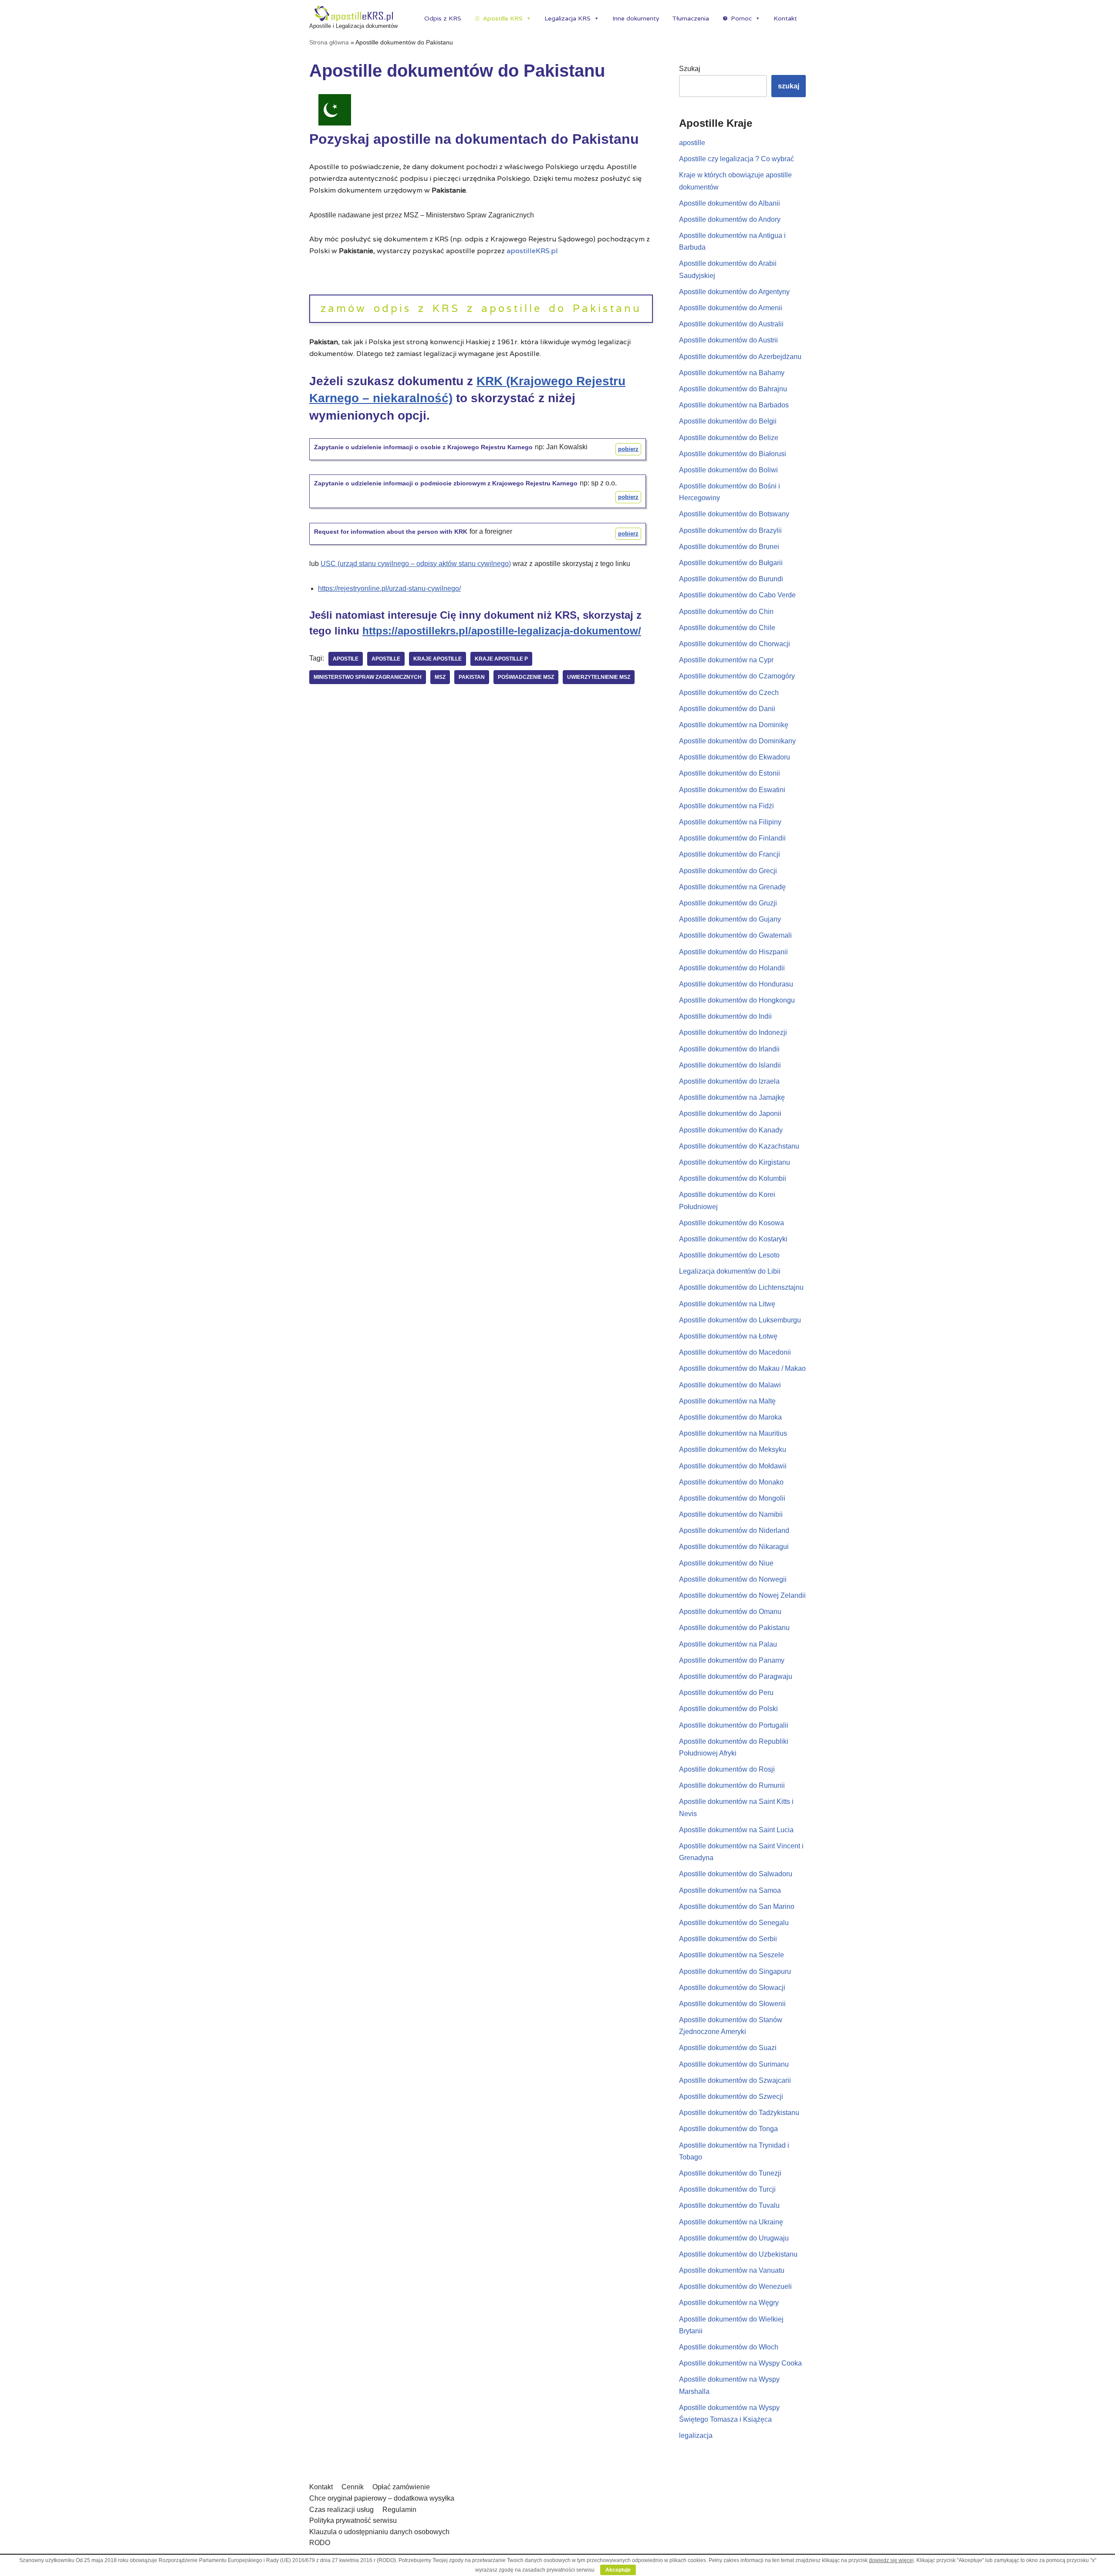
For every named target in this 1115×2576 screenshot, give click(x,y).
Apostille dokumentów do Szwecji (731, 2096)
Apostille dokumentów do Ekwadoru (735, 757)
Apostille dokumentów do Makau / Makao (742, 1368)
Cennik (353, 2487)
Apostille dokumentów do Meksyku (733, 1449)
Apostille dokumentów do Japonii (730, 1113)
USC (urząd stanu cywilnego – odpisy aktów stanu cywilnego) (416, 564)
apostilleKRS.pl (532, 251)
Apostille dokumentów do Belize (729, 438)
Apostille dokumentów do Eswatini (732, 790)
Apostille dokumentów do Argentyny (734, 292)
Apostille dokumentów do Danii (727, 709)
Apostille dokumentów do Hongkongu (737, 1000)
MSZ (440, 677)
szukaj (789, 86)
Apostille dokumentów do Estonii (730, 773)
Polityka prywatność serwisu (353, 2520)
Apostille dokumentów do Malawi (730, 1385)
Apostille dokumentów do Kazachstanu (739, 1146)
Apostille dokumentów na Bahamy (732, 373)
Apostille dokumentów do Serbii (728, 1939)
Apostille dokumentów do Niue (726, 1563)
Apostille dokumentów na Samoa (730, 1890)
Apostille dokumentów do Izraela (729, 1081)
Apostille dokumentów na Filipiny (730, 822)
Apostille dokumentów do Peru (726, 1693)
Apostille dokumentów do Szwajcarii (735, 2080)
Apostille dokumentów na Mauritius (733, 1433)
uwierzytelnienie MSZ (599, 677)
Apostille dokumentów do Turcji (727, 2189)
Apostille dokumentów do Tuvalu (729, 2205)
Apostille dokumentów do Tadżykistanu (739, 2113)
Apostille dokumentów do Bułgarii (731, 563)
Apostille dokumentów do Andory (730, 219)
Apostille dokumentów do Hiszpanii (733, 952)
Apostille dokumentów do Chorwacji (735, 644)
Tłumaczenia (691, 18)
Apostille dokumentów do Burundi (731, 579)
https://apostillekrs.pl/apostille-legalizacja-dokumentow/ (502, 631)
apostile (346, 659)
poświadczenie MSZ (526, 677)
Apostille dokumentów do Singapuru (735, 1971)
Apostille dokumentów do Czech (729, 693)
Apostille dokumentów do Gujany (730, 919)
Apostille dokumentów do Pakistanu (734, 1628)
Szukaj (690, 69)
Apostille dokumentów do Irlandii (729, 1049)
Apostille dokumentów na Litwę (727, 1304)
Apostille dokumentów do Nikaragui (734, 1547)
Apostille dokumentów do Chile (727, 628)
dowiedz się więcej (891, 2560)
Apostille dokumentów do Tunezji (730, 2173)
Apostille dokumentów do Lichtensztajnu (741, 1287)
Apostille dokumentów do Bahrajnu (733, 389)
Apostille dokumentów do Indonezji (733, 1032)
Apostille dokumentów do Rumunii (732, 1785)
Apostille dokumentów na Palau (728, 1644)
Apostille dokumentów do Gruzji (728, 903)
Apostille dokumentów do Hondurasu (736, 984)
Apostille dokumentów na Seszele (732, 1955)
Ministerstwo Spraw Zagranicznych (368, 677)
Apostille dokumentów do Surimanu (734, 2064)
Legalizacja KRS (568, 18)
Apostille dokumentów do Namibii (731, 1514)
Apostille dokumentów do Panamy (732, 1660)
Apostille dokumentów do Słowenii (732, 2004)
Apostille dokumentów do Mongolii (732, 1498)
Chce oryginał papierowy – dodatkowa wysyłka (382, 2498)
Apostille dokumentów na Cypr (726, 660)
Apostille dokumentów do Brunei (729, 547)
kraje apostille (438, 659)
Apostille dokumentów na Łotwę (728, 1336)
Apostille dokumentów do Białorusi (733, 454)
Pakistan (472, 677)
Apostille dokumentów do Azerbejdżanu (740, 357)
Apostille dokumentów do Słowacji (732, 1988)
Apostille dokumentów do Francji (730, 854)
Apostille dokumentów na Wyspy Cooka (740, 2363)
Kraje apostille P (501, 659)
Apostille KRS (503, 18)
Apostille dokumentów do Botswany (734, 514)
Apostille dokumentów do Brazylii (730, 530)
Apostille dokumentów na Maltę (727, 1401)
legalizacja (696, 2435)
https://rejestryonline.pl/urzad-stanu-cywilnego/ (389, 588)
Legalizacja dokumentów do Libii (730, 1271)
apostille (386, 659)
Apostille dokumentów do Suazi (728, 2048)
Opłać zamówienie (401, 2487)
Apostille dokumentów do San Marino (737, 1907)
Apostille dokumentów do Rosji (727, 1769)
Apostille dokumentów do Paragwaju (736, 1676)
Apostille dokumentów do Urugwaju (734, 2238)
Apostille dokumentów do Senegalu (734, 1923)
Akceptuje (618, 2570)
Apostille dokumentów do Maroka (730, 1417)
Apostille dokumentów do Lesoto (729, 1255)
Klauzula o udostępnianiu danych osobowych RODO (379, 2537)
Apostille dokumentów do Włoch (729, 2347)
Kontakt (785, 18)
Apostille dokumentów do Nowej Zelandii (742, 1595)
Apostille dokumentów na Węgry (729, 2303)
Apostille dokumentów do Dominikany (737, 741)
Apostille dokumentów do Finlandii (732, 838)
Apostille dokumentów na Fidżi (726, 806)
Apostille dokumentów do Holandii (732, 968)
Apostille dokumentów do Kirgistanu (735, 1162)
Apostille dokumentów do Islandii (730, 1065)
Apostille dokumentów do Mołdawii (733, 1466)
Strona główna (329, 42)
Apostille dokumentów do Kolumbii (733, 1178)
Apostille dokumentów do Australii (731, 324)
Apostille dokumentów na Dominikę (734, 725)
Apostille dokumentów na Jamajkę (732, 1097)
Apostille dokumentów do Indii (725, 1016)
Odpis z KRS (443, 18)
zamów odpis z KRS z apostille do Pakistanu (481, 308)
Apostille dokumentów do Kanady (731, 1130)
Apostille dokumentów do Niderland (734, 1530)
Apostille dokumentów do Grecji (728, 871)
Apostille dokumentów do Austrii (728, 340)
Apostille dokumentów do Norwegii (733, 1579)
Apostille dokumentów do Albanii (730, 203)
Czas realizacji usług (341, 2510)
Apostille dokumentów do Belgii (728, 421)
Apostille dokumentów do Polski (728, 1709)
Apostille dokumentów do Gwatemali (735, 935)
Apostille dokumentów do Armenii (731, 308)
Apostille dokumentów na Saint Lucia (736, 1830)
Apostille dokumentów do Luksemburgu (740, 1320)
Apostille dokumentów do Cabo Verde (737, 595)
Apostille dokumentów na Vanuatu (732, 2270)
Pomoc (741, 18)
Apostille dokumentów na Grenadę (732, 887)
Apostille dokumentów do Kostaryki (733, 1239)
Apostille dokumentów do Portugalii (734, 1725)
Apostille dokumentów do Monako (731, 1482)
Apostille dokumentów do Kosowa (732, 1223)
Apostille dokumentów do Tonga (728, 2129)
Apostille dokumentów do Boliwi (728, 470)
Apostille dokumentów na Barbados (734, 405)
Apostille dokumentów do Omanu (730, 1612)
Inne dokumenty (636, 18)
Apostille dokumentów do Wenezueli (735, 2286)
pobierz (628, 449)
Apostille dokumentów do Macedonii (735, 1352)
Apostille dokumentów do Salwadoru (736, 1874)
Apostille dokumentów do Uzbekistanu (738, 2254)
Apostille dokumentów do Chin (726, 612)
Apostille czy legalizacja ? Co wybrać (737, 159)
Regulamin (399, 2510)
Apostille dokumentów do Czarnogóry (737, 676)
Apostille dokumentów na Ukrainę (731, 2222)
